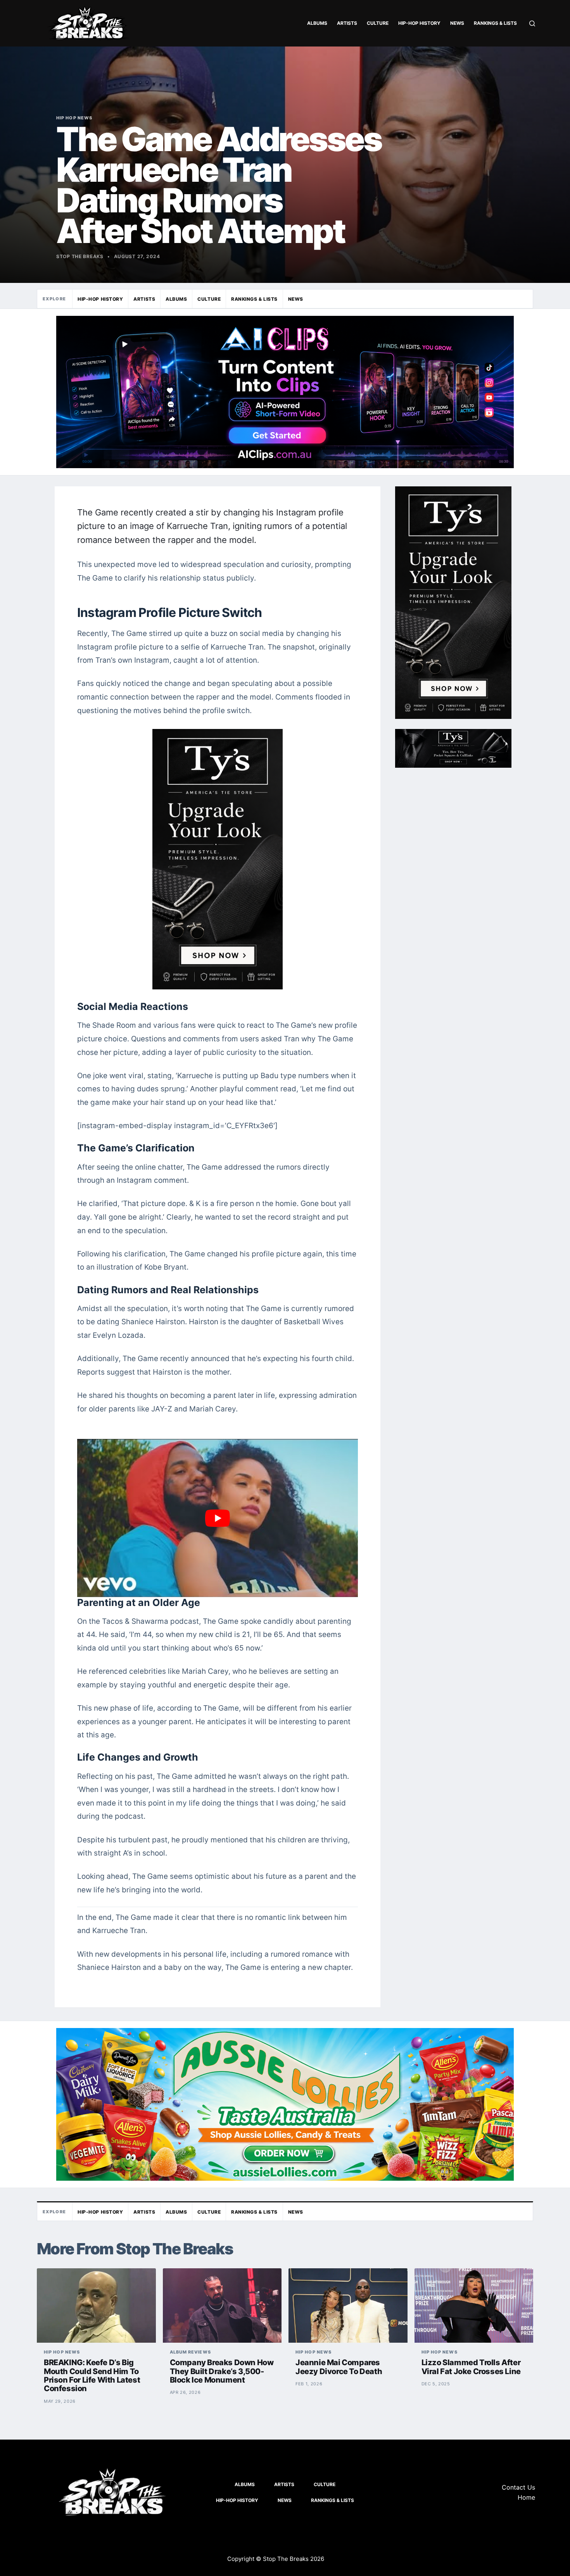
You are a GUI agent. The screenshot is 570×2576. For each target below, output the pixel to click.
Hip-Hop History (419, 23)
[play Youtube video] (218, 1518)
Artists (347, 23)
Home (526, 2497)
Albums (317, 23)
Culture (378, 23)
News (457, 23)
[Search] (532, 23)
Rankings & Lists (495, 23)
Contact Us (518, 2487)
